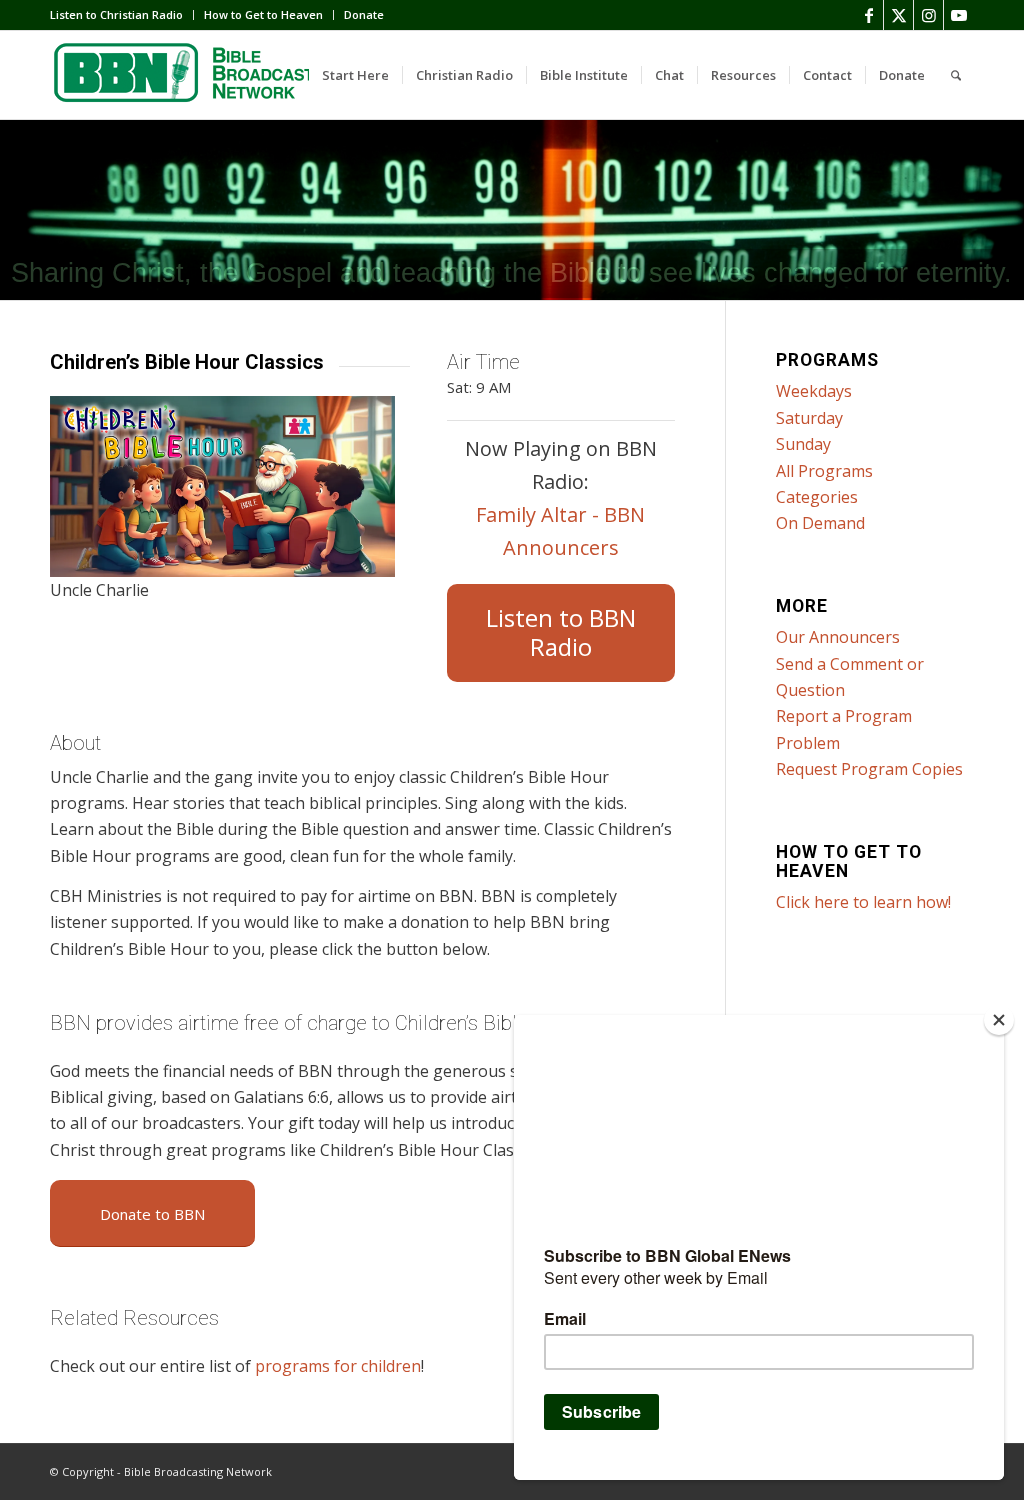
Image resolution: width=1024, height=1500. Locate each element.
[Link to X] (898, 15)
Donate (364, 14)
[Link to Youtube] (959, 15)
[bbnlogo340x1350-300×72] (200, 75)
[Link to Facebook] (868, 15)
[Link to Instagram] (928, 15)
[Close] (999, 1020)
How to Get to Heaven (263, 14)
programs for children (338, 1366)
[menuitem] (122, 15)
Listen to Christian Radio (116, 14)
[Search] (956, 75)
